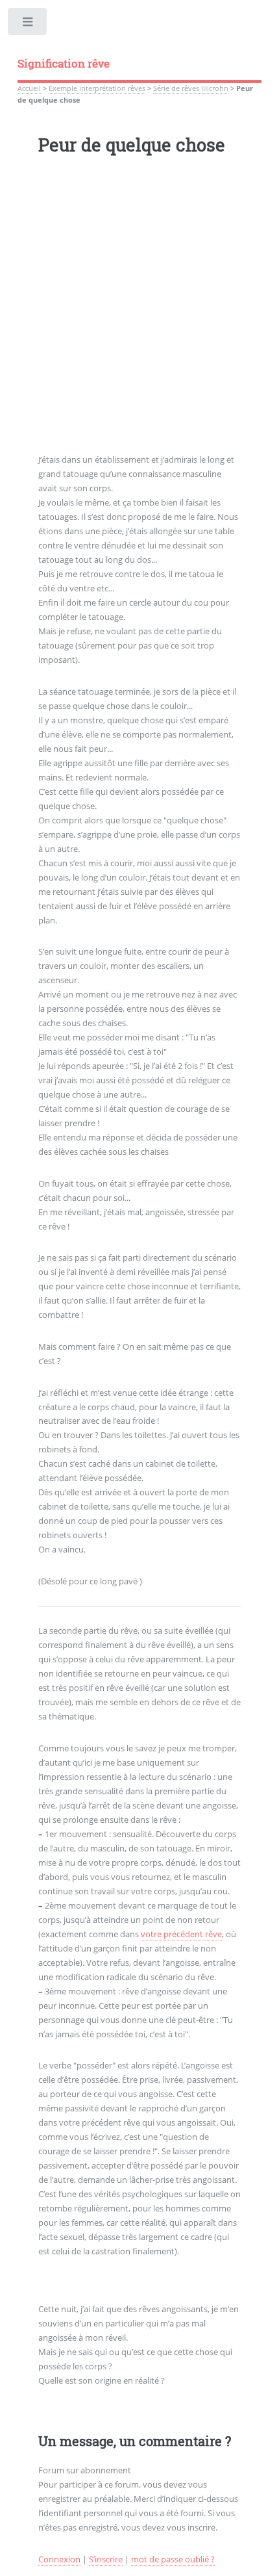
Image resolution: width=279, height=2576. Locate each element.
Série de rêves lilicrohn (191, 88)
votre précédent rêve (181, 1934)
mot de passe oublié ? (173, 2559)
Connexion (59, 2559)
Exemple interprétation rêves (97, 88)
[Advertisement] (139, 313)
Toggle (28, 24)
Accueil (29, 88)
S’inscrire (106, 2559)
